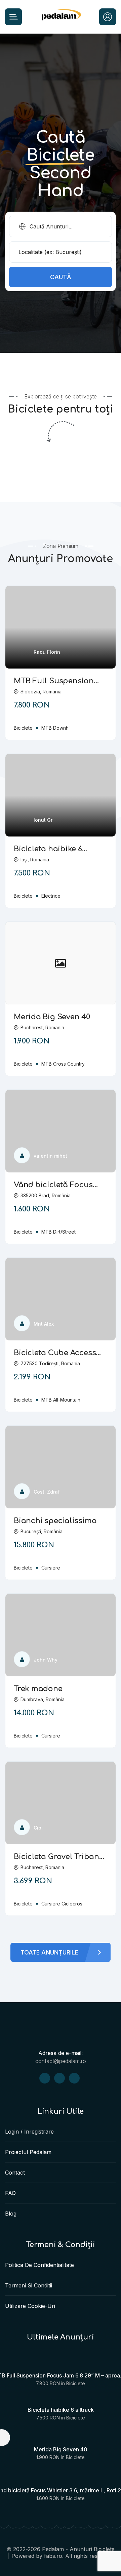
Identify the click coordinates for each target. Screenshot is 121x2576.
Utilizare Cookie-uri (30, 2306)
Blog (11, 2214)
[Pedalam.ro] (61, 17)
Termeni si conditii (29, 2285)
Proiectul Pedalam (28, 2152)
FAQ (10, 2193)
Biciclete (76, 2383)
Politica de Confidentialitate (39, 2265)
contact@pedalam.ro (61, 2061)
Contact (15, 2173)
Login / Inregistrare (29, 2132)
